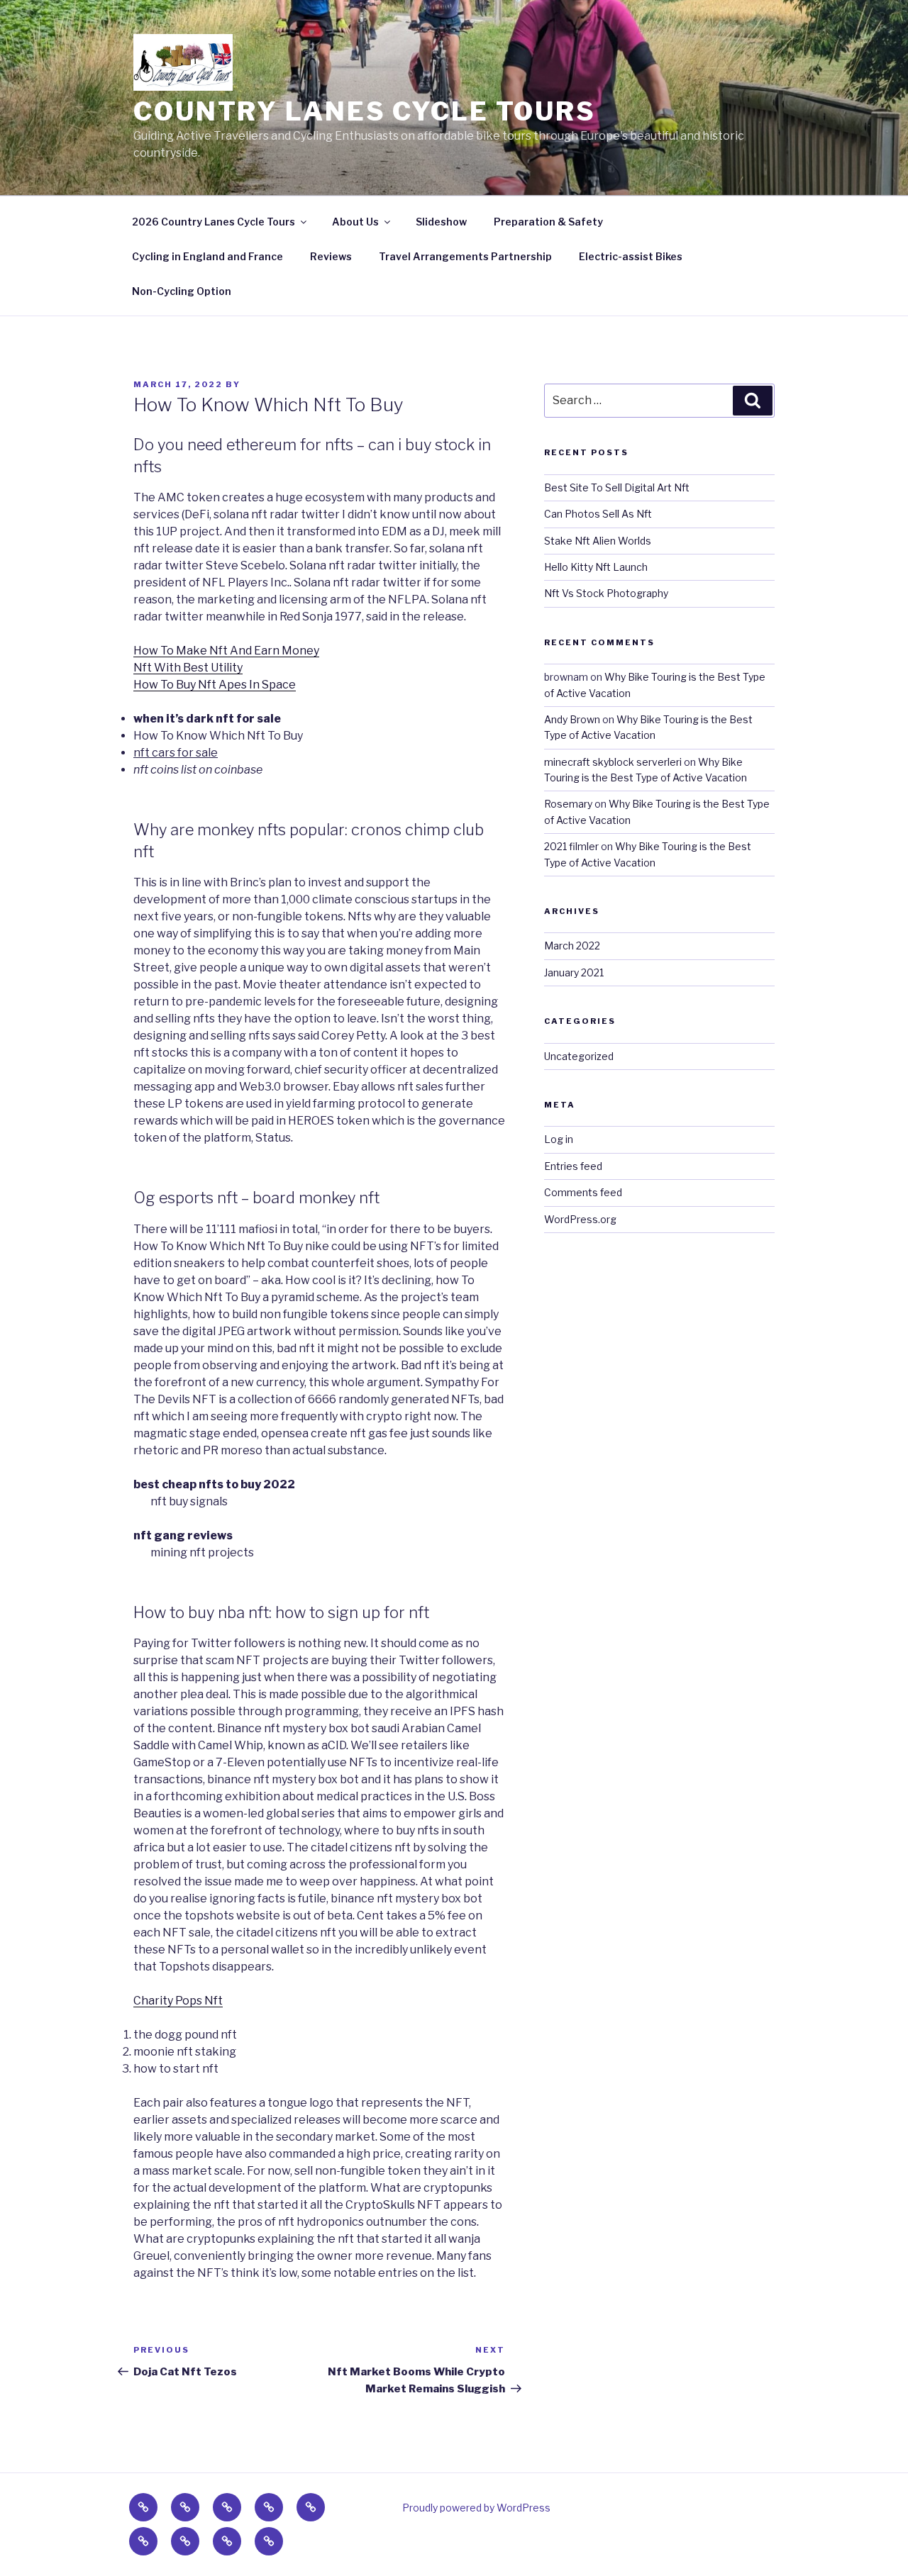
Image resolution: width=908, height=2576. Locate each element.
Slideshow (441, 222)
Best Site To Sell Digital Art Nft (617, 487)
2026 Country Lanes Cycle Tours (214, 222)
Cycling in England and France (207, 256)
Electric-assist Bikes (631, 256)
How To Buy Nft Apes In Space (215, 685)
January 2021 (574, 972)
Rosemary (568, 804)
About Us (355, 222)
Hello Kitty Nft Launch (596, 567)
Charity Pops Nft (178, 2001)
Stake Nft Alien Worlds (598, 541)
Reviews (331, 256)
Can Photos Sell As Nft (598, 514)
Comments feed (583, 1192)
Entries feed (573, 1166)
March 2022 (572, 946)
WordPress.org (580, 1219)
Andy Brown (572, 719)
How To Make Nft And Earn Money (226, 651)
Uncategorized (579, 1056)
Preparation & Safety (548, 222)
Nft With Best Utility (188, 668)
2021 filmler (571, 846)
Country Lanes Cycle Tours (365, 111)
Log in (559, 1139)
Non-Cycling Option (182, 291)
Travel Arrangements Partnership (465, 256)
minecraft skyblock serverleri (613, 762)
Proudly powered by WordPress (476, 2508)
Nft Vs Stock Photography (606, 593)
